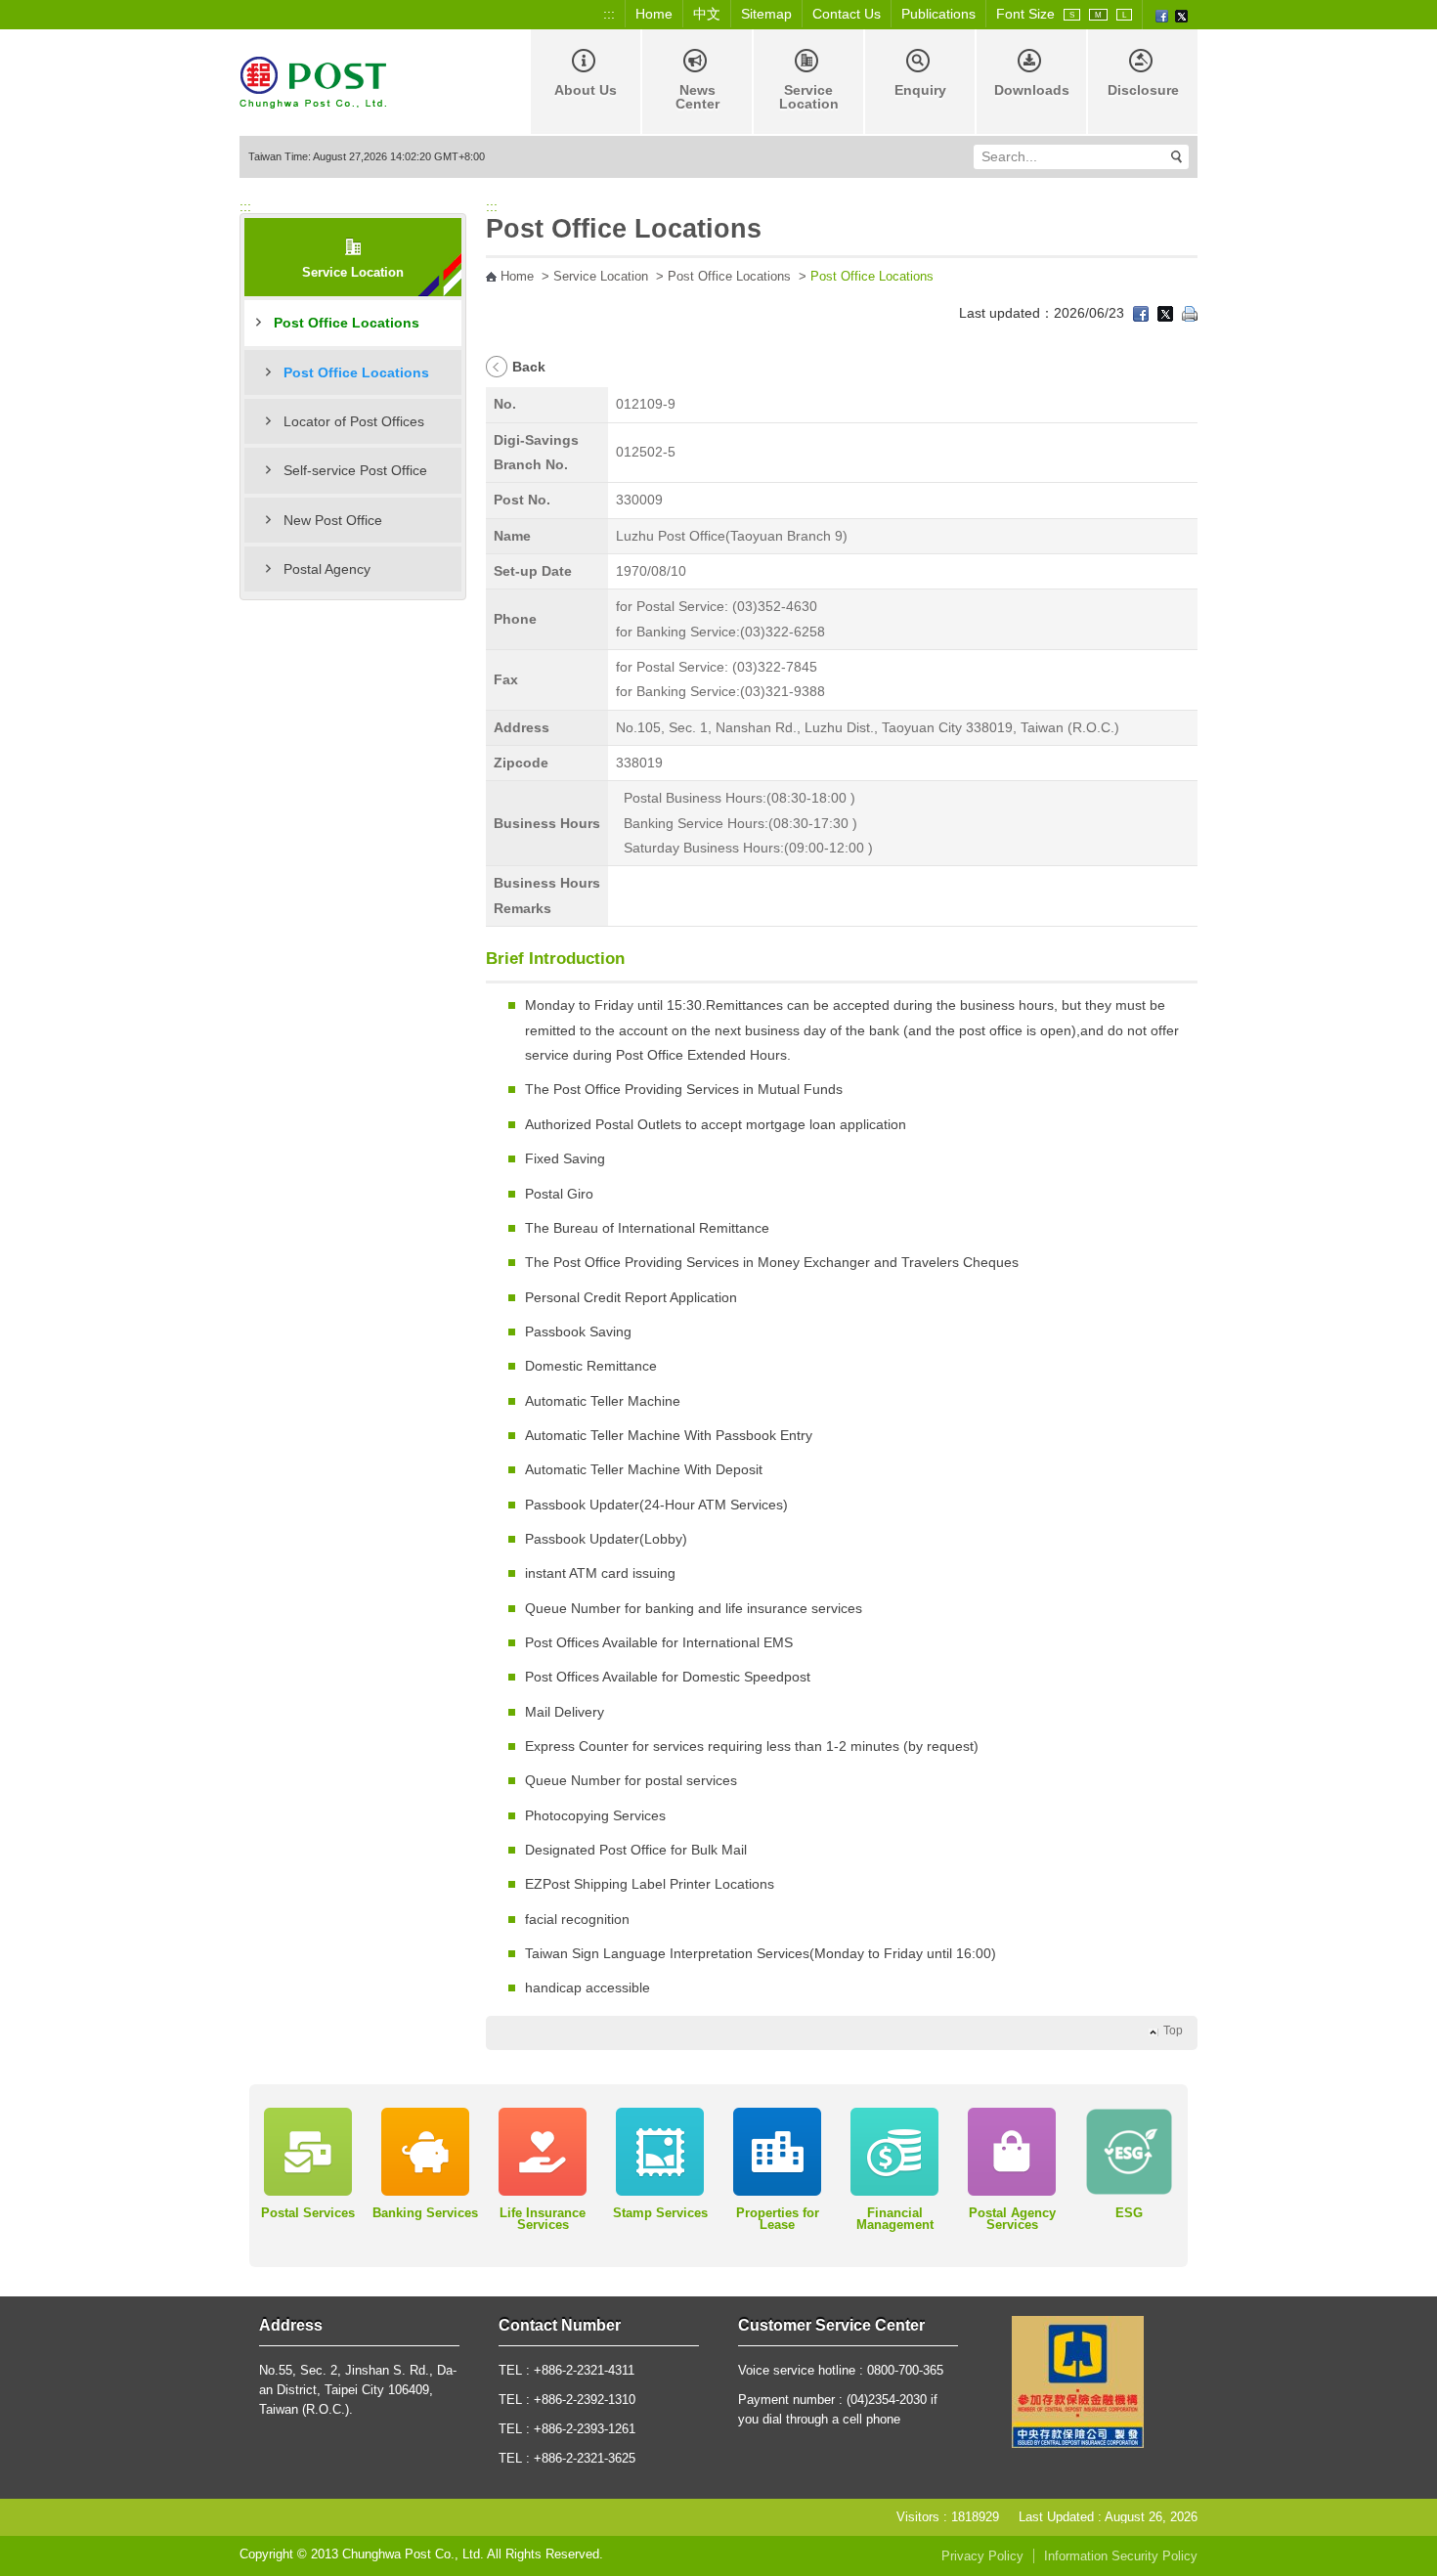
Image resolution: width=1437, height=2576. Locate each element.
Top (1173, 2030)
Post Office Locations (347, 323)
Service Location (809, 97)
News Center (697, 97)
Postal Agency (327, 569)
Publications (938, 14)
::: (609, 14)
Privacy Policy (982, 2556)
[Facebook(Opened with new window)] (1162, 15)
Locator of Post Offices (354, 421)
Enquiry (920, 90)
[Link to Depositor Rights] (1078, 2380)
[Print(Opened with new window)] (1190, 313)
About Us (586, 90)
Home (654, 14)
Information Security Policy (1121, 2556)
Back (529, 367)
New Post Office (333, 520)
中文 (707, 14)
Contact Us (847, 14)
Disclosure (1143, 90)
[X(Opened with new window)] (1181, 15)
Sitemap (766, 14)
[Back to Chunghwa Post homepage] (313, 81)
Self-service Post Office (355, 470)
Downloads (1032, 90)
